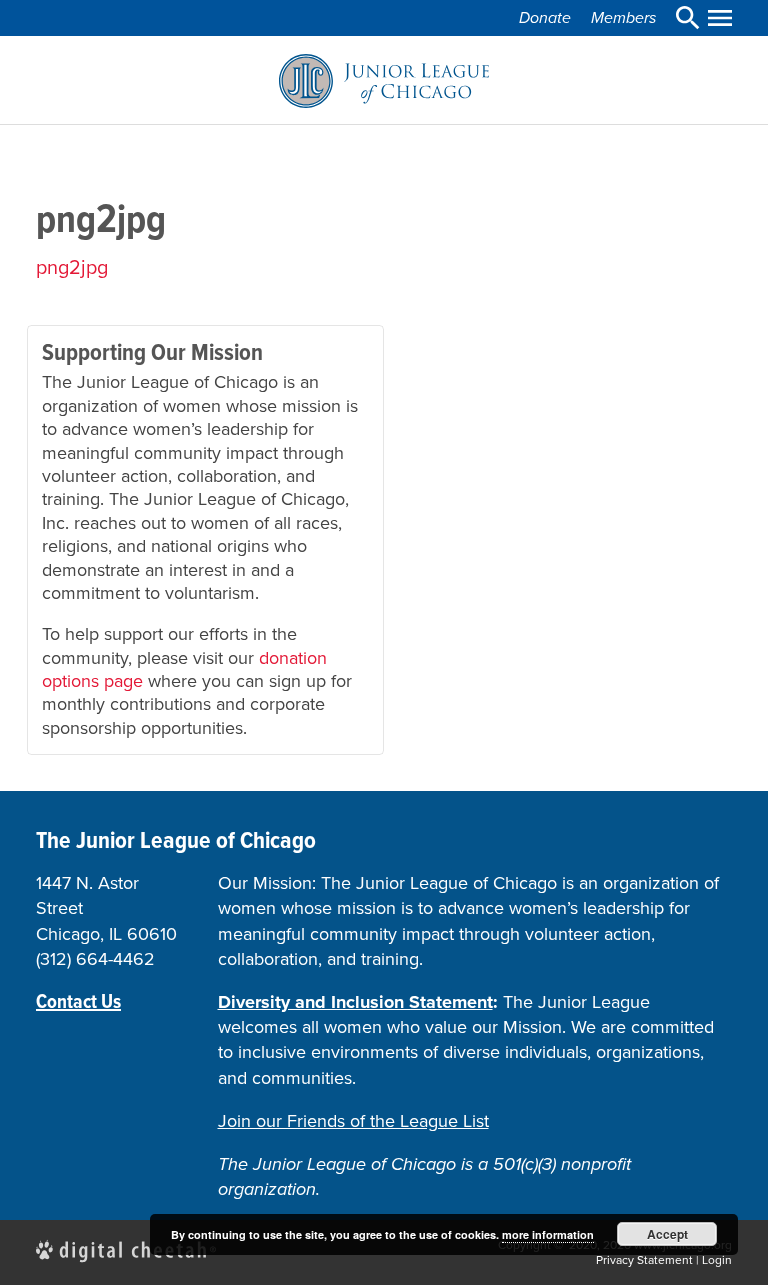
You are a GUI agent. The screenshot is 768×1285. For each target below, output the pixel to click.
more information (548, 1234)
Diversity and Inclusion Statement (355, 1002)
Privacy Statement (644, 1260)
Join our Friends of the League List (353, 1121)
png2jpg (72, 267)
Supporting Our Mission (152, 352)
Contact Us (78, 1001)
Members (623, 17)
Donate (545, 17)
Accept (667, 1234)
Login (717, 1260)
